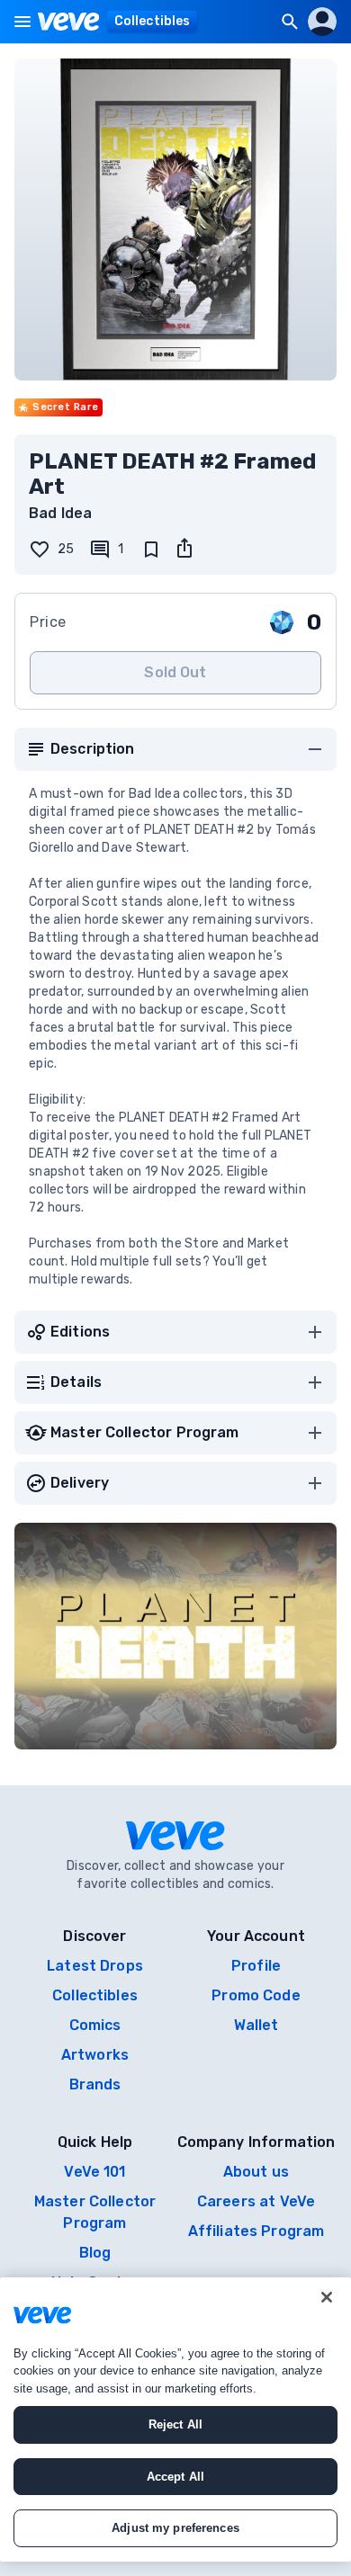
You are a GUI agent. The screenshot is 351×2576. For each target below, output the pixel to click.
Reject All (175, 2424)
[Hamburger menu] (22, 22)
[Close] (327, 2297)
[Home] (69, 22)
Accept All (175, 2477)
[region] (175, 2419)
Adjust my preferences (175, 2528)
